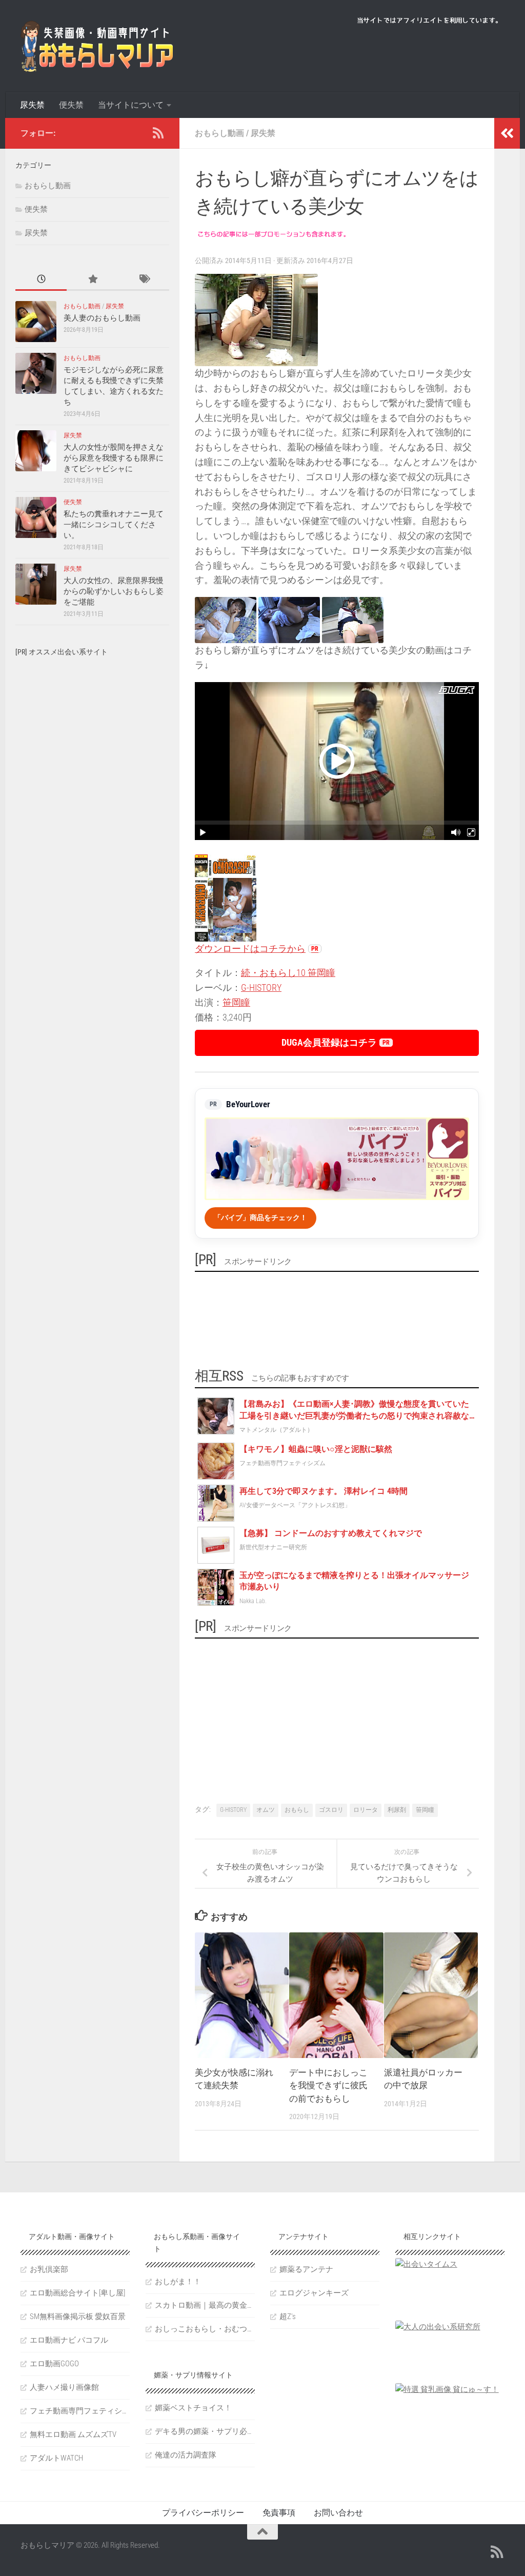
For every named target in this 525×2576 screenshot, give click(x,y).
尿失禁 (32, 105)
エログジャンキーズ (314, 2293)
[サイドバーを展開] (507, 133)
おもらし (297, 1810)
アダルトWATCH (56, 2458)
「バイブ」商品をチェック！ (260, 1217)
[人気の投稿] (92, 280)
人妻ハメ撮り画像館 (64, 2387)
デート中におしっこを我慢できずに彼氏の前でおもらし (328, 2085)
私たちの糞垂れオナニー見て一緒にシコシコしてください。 (114, 525)
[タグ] (144, 280)
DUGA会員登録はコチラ (329, 1042)
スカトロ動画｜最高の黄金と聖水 (205, 2305)
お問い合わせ (338, 2513)
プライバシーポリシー (203, 2513)
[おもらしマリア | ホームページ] (97, 46)
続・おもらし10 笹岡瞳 (288, 973)
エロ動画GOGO (54, 2364)
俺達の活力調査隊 (186, 2455)
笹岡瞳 (236, 1002)
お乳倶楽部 (49, 2269)
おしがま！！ (178, 2282)
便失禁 (71, 105)
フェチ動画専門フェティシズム (80, 2411)
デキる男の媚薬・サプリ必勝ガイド (205, 2431)
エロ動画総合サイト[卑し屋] (77, 2293)
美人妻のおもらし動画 (102, 318)
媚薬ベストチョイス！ (193, 2408)
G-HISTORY (261, 987)
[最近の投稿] (41, 280)
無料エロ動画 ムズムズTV (73, 2434)
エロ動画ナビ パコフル (69, 2340)
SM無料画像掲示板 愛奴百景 (78, 2317)
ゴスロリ (331, 1810)
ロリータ (366, 1810)
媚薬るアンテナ (306, 2269)
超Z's (288, 2317)
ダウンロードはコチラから (250, 948)
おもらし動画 (219, 133)
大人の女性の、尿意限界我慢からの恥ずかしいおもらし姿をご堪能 (114, 591)
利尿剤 (397, 1810)
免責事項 (279, 2513)
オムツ (266, 1810)
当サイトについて (131, 105)
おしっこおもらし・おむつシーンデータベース (205, 2329)
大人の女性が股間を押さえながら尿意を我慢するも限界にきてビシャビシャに (114, 458)
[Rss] (158, 133)
